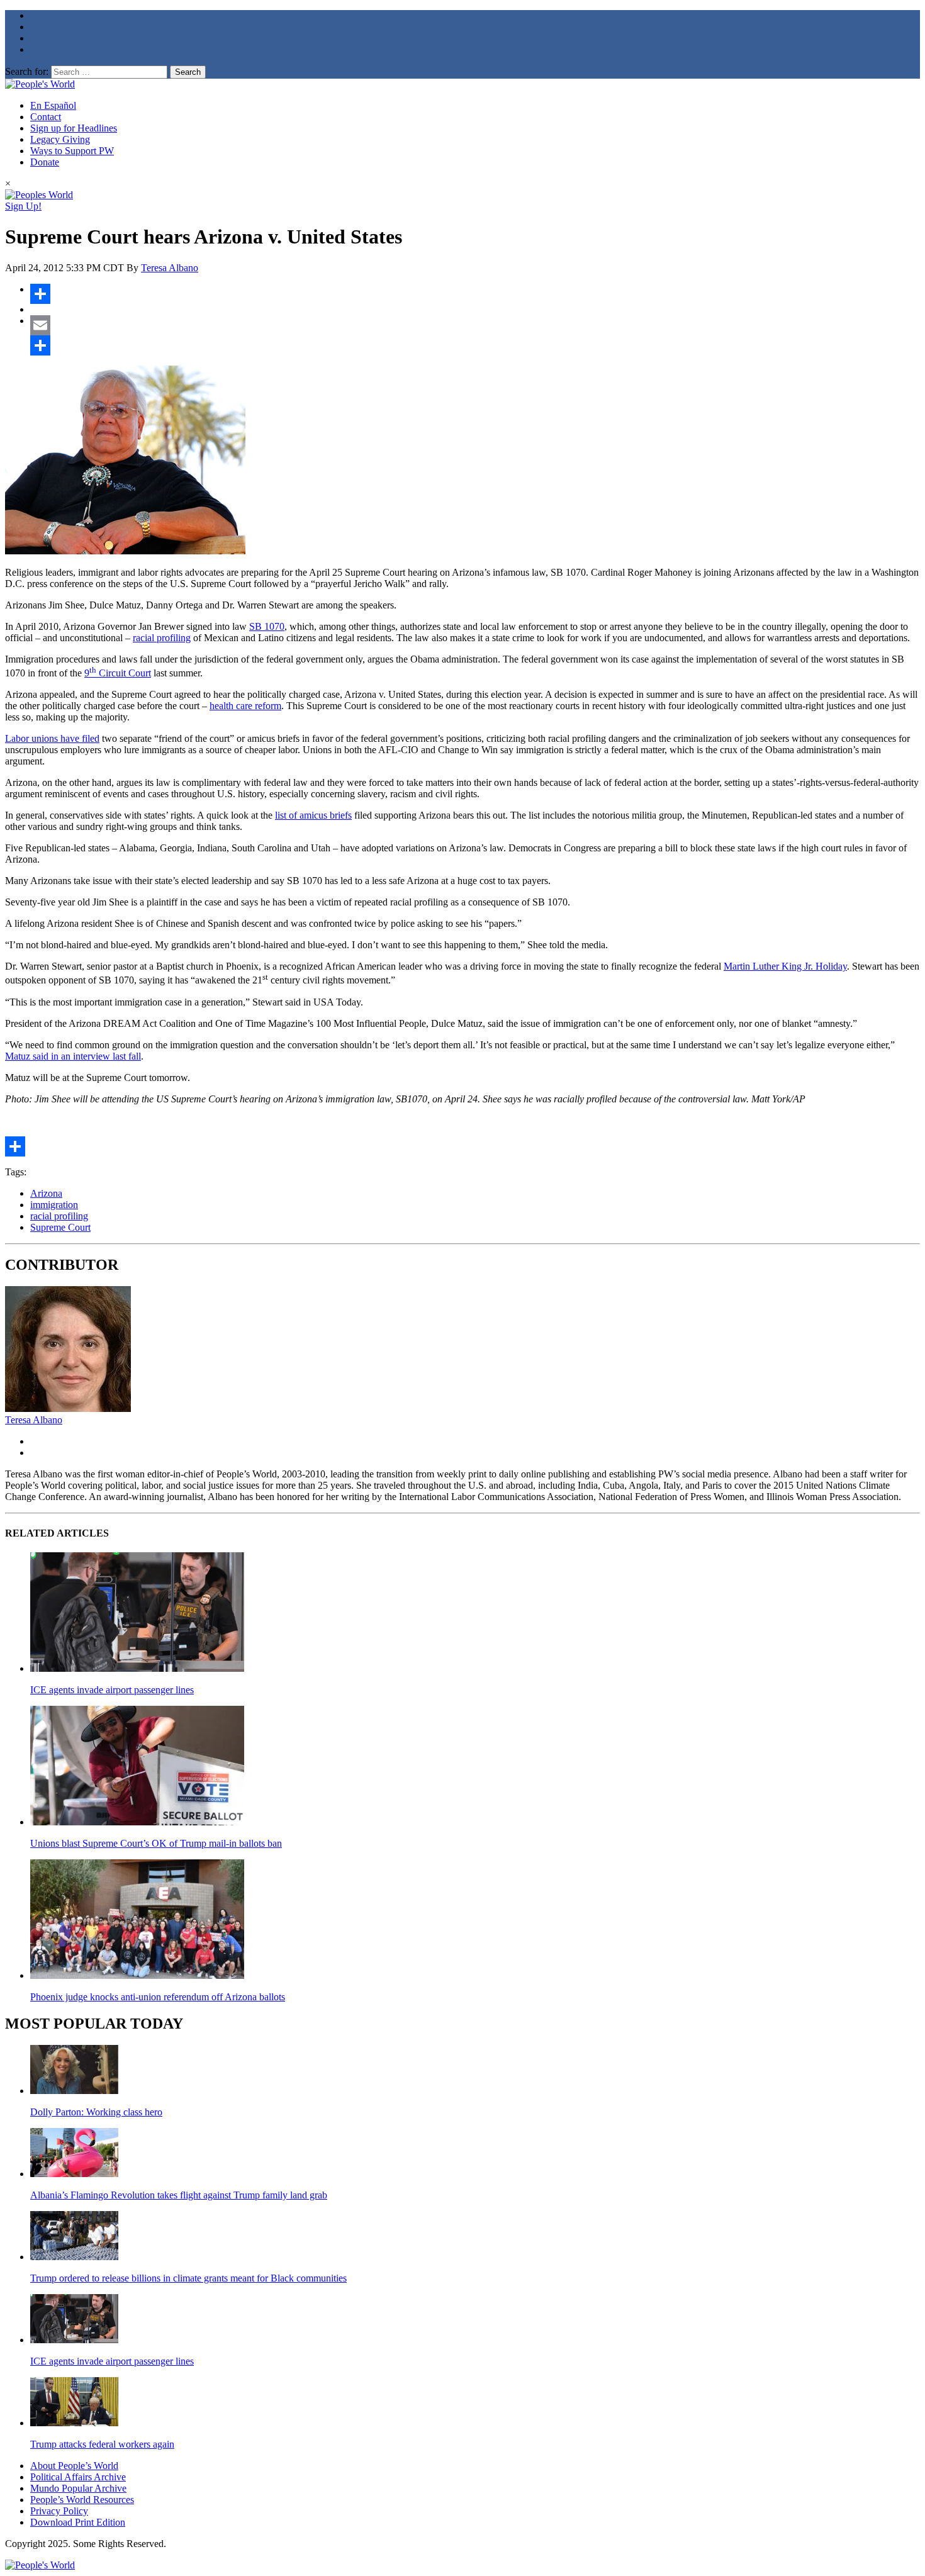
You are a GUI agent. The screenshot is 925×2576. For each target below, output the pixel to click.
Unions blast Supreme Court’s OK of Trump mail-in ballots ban (156, 1843)
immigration (54, 1205)
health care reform (245, 706)
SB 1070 (267, 626)
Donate (45, 162)
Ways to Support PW (72, 151)
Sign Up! (23, 206)
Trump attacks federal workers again (102, 2444)
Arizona (46, 1193)
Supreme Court (60, 1227)
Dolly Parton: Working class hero (96, 2112)
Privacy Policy (59, 2511)
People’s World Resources (82, 2500)
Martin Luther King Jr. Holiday (785, 966)
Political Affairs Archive (78, 2477)
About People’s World (74, 2466)
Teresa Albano (170, 268)
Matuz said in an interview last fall (73, 1056)
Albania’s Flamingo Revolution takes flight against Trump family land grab (179, 2195)
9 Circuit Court (118, 673)
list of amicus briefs (313, 815)
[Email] (475, 325)
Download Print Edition (78, 2522)
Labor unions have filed (52, 738)
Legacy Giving (60, 139)
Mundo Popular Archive (78, 2488)
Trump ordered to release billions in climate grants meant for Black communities (188, 2278)
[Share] (475, 294)
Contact (46, 117)
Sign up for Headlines (74, 128)
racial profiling (162, 638)
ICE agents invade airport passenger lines (112, 1690)
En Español (53, 105)
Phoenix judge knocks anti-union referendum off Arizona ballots (158, 1997)
